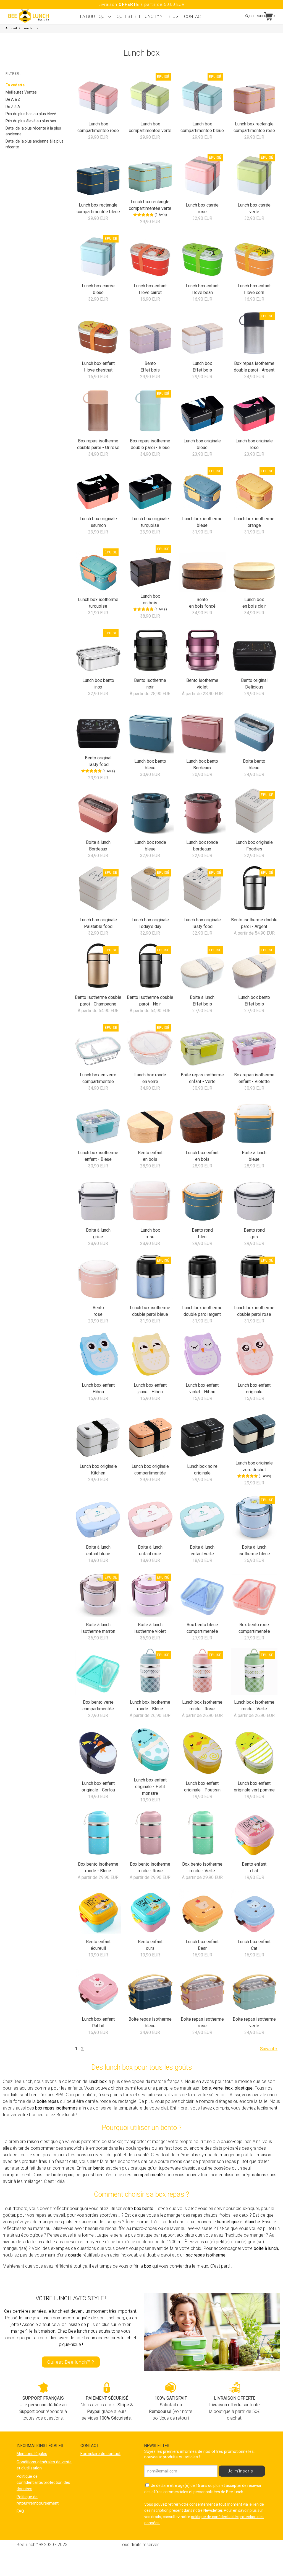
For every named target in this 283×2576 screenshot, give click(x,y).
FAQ (20, 2511)
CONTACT (194, 16)
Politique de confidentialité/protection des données (43, 2483)
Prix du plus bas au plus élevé (31, 114)
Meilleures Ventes (21, 92)
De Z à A (13, 107)
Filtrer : (14, 74)
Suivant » (269, 2049)
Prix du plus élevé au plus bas (31, 121)
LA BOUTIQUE (94, 16)
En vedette (15, 85)
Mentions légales (32, 2454)
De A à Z (13, 99)
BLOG (173, 16)
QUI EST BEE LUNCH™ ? (139, 16)
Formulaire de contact (100, 2454)
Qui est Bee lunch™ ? (71, 2362)
